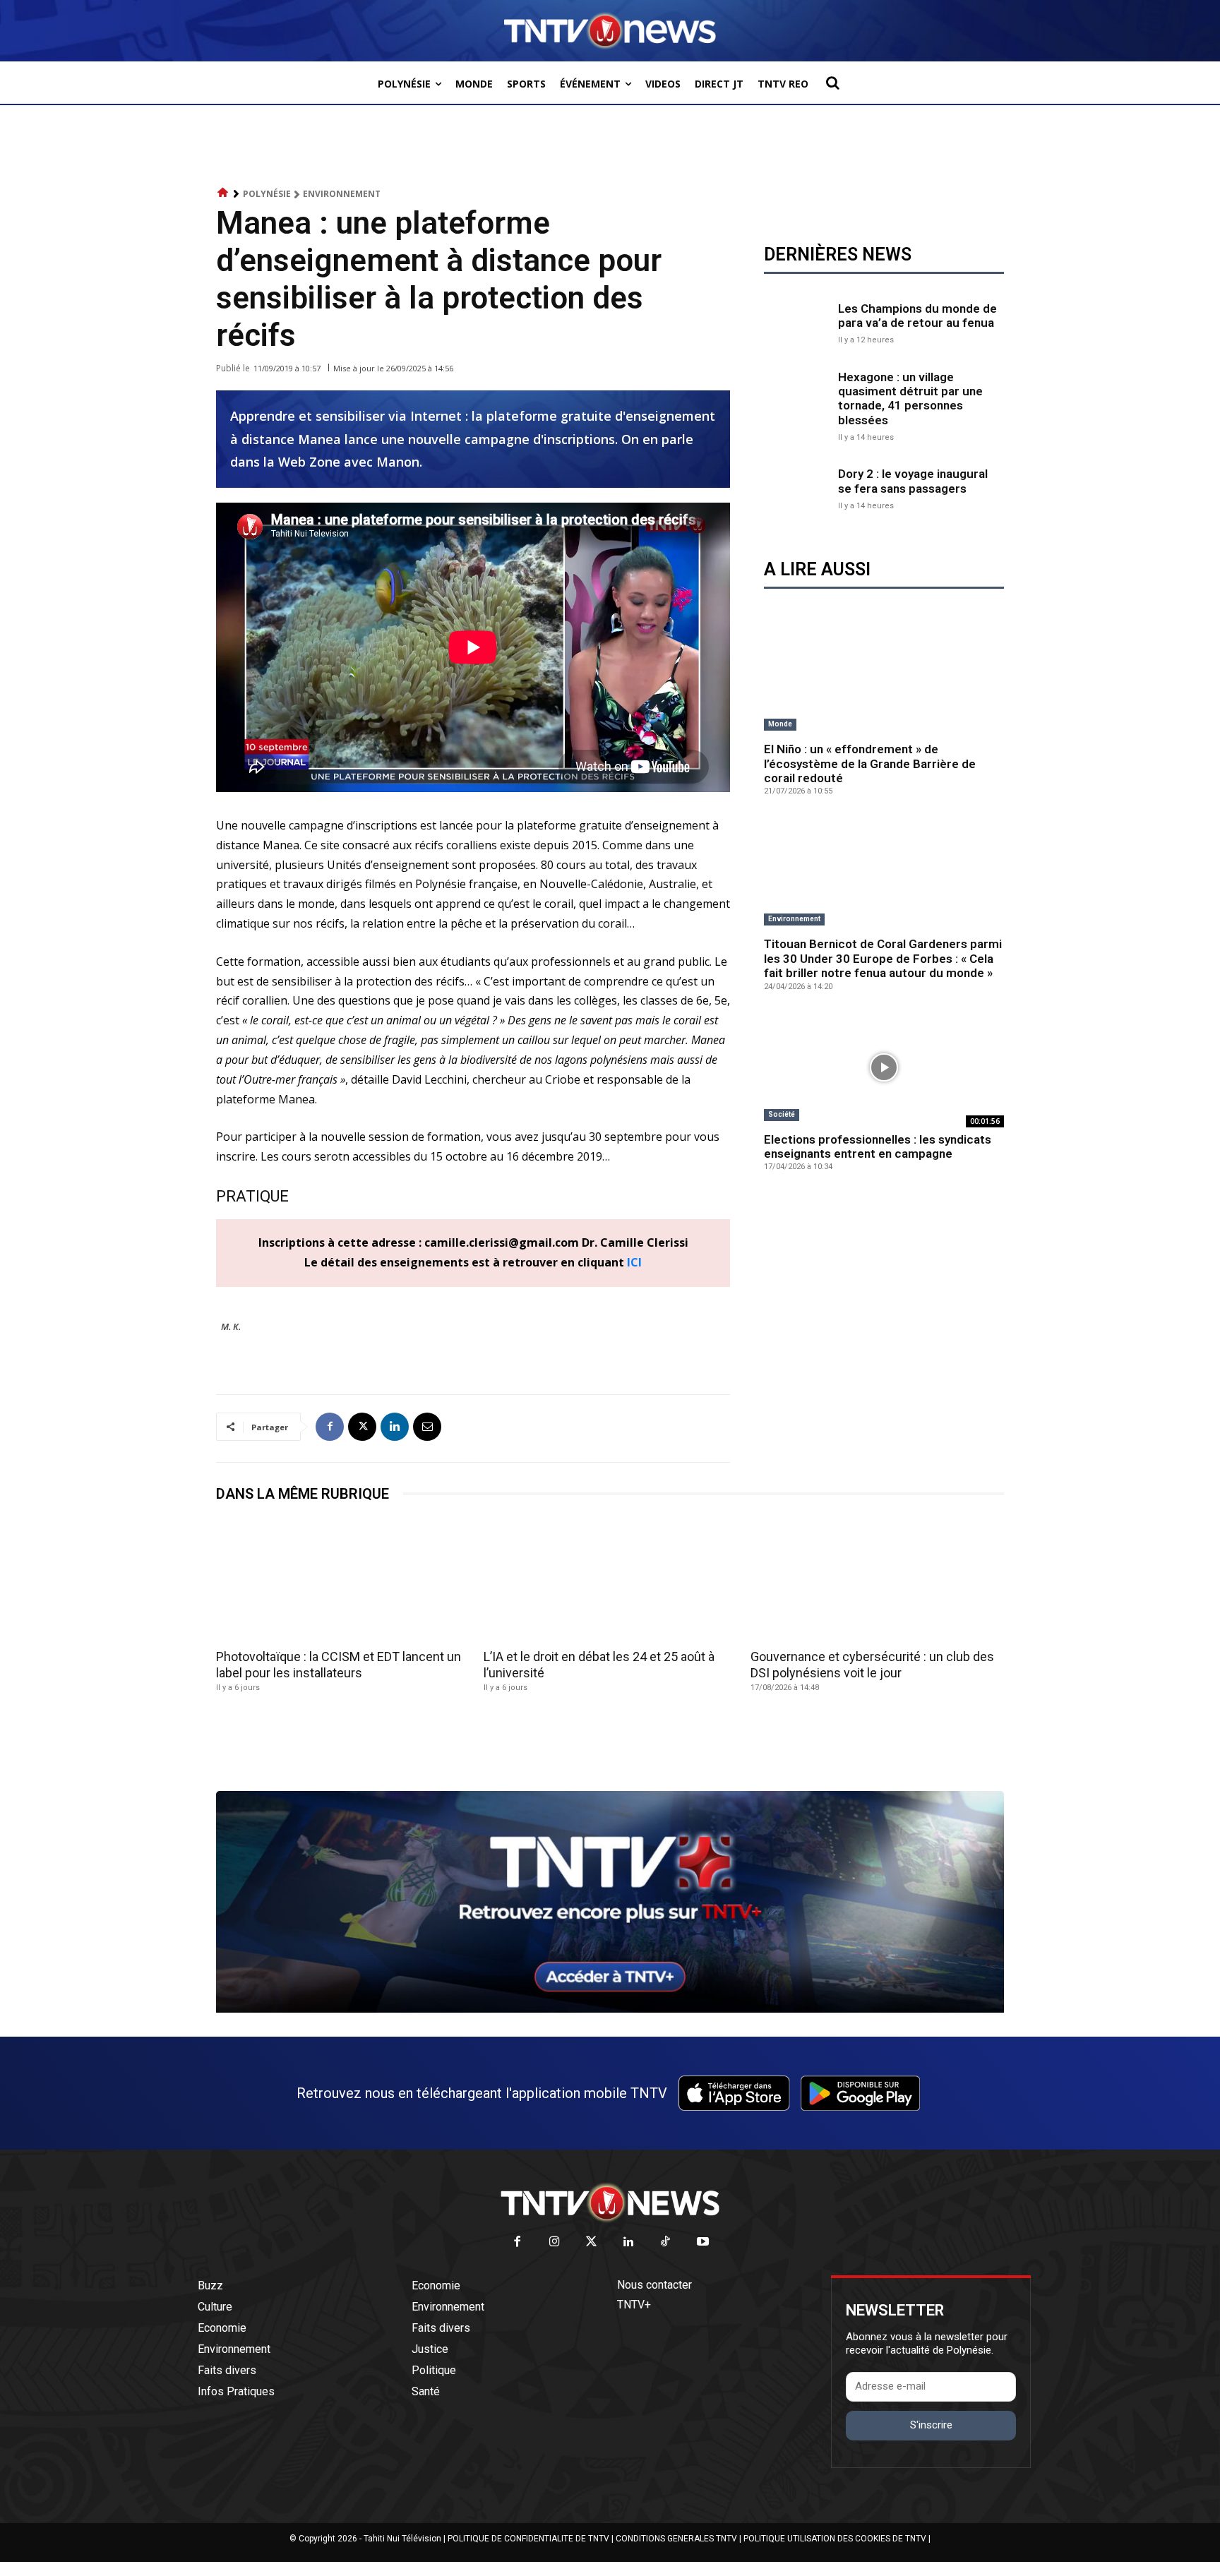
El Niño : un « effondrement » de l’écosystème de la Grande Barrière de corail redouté (870, 763)
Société (782, 1114)
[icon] (223, 193)
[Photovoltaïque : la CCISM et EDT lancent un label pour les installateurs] (343, 1580)
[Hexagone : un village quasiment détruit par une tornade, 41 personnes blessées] (797, 403)
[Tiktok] (666, 2242)
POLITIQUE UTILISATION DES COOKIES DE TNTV (835, 2539)
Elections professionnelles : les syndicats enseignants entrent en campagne (878, 1146)
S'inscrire (931, 2425)
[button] (832, 83)
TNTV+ (634, 2305)
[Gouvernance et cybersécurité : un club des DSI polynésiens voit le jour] (877, 1580)
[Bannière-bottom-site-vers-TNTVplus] (610, 2009)
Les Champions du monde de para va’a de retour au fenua (917, 316)
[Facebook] (330, 1427)
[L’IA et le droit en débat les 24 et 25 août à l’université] (610, 1580)
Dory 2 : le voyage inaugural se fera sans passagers (913, 481)
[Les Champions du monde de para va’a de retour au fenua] (797, 322)
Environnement (342, 194)
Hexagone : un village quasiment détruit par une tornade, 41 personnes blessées (910, 399)
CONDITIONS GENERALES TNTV (676, 2539)
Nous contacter (654, 2285)
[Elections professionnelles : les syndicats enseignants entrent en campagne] (884, 1067)
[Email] (427, 1427)
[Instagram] (555, 2242)
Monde (780, 724)
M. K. (231, 1326)
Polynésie (267, 194)
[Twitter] (592, 2242)
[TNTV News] (610, 2203)
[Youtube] (703, 2242)
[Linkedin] (395, 1427)
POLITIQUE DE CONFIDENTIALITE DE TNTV (528, 2539)
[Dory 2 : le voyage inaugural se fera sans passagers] (797, 487)
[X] (362, 1427)
